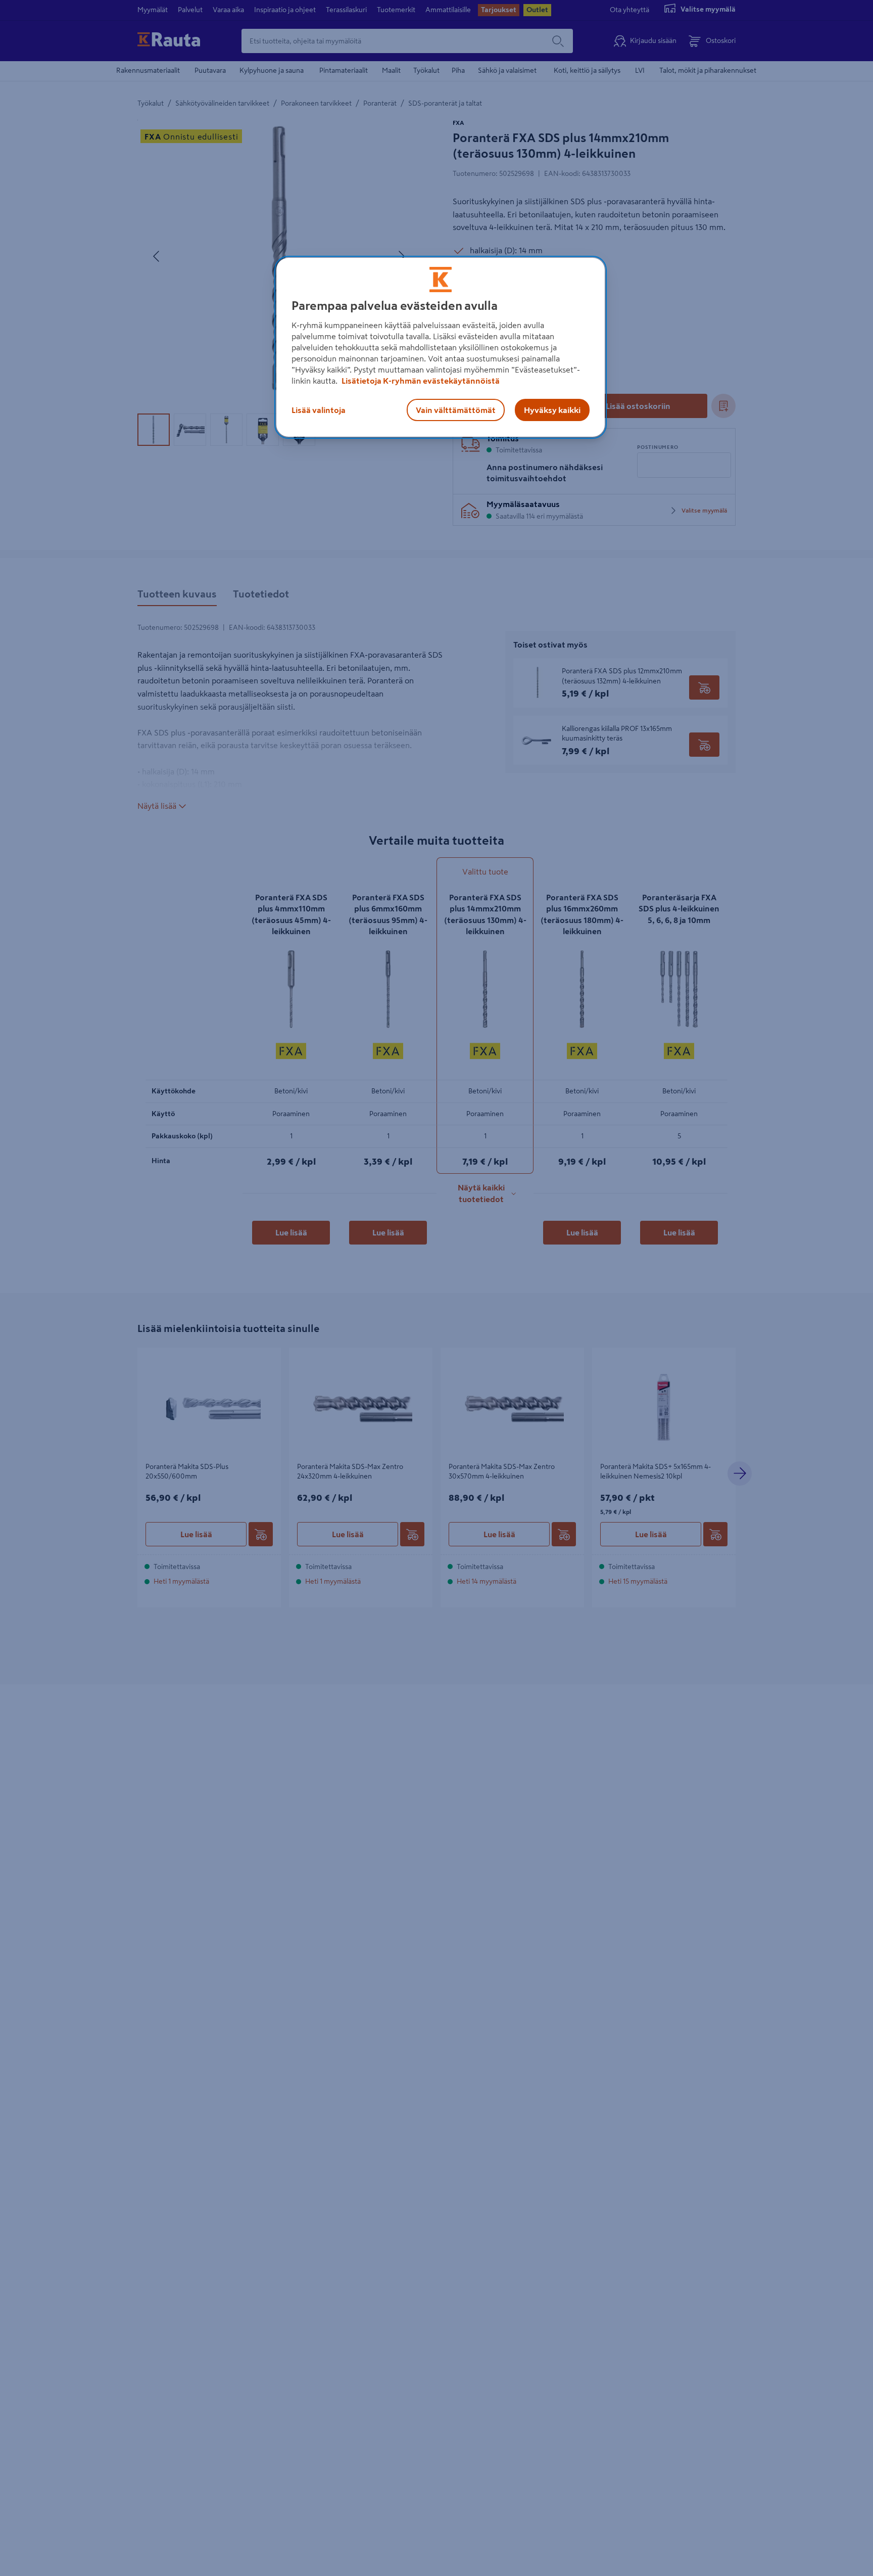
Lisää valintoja (319, 410)
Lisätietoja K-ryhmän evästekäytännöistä (420, 381)
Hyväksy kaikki (552, 410)
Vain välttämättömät (456, 410)
